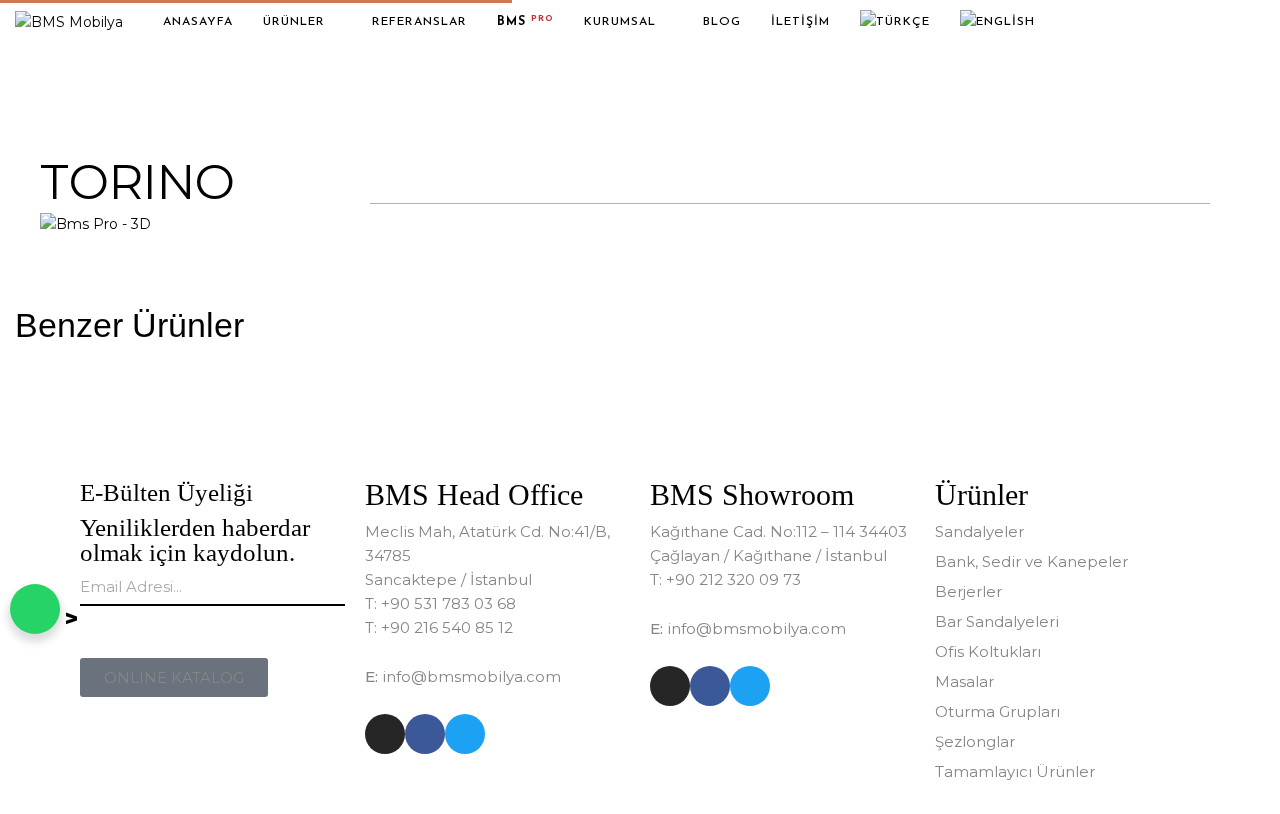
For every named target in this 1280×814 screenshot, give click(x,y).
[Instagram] (385, 734)
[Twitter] (465, 734)
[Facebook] (425, 734)
